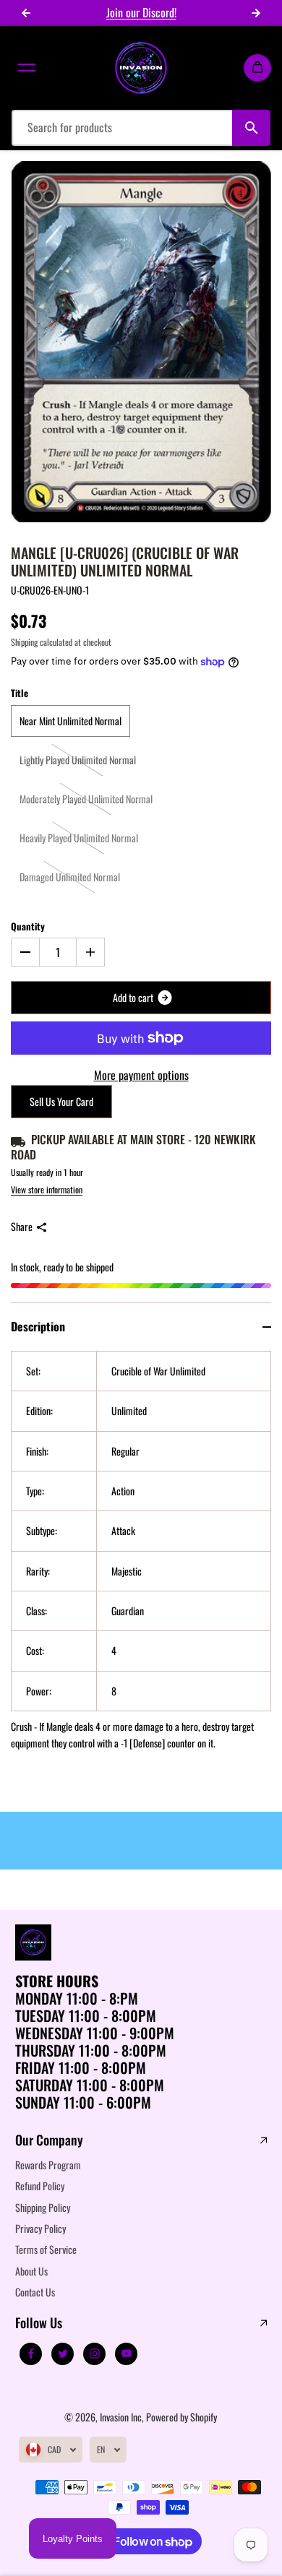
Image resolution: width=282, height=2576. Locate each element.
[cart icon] (257, 68)
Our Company (49, 2140)
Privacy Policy (40, 2228)
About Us (31, 2271)
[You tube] (127, 2354)
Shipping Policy (43, 2207)
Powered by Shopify (181, 2417)
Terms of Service (46, 2249)
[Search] (251, 128)
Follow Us (39, 2323)
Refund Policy (40, 2186)
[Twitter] (63, 2354)
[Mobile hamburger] (27, 68)
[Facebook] (31, 2354)
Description (38, 1326)
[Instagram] (95, 2354)
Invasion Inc (121, 2417)
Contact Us (35, 2292)
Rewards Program (48, 2165)
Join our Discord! (141, 12)
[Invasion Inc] (141, 68)
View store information (47, 1189)
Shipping (24, 642)
